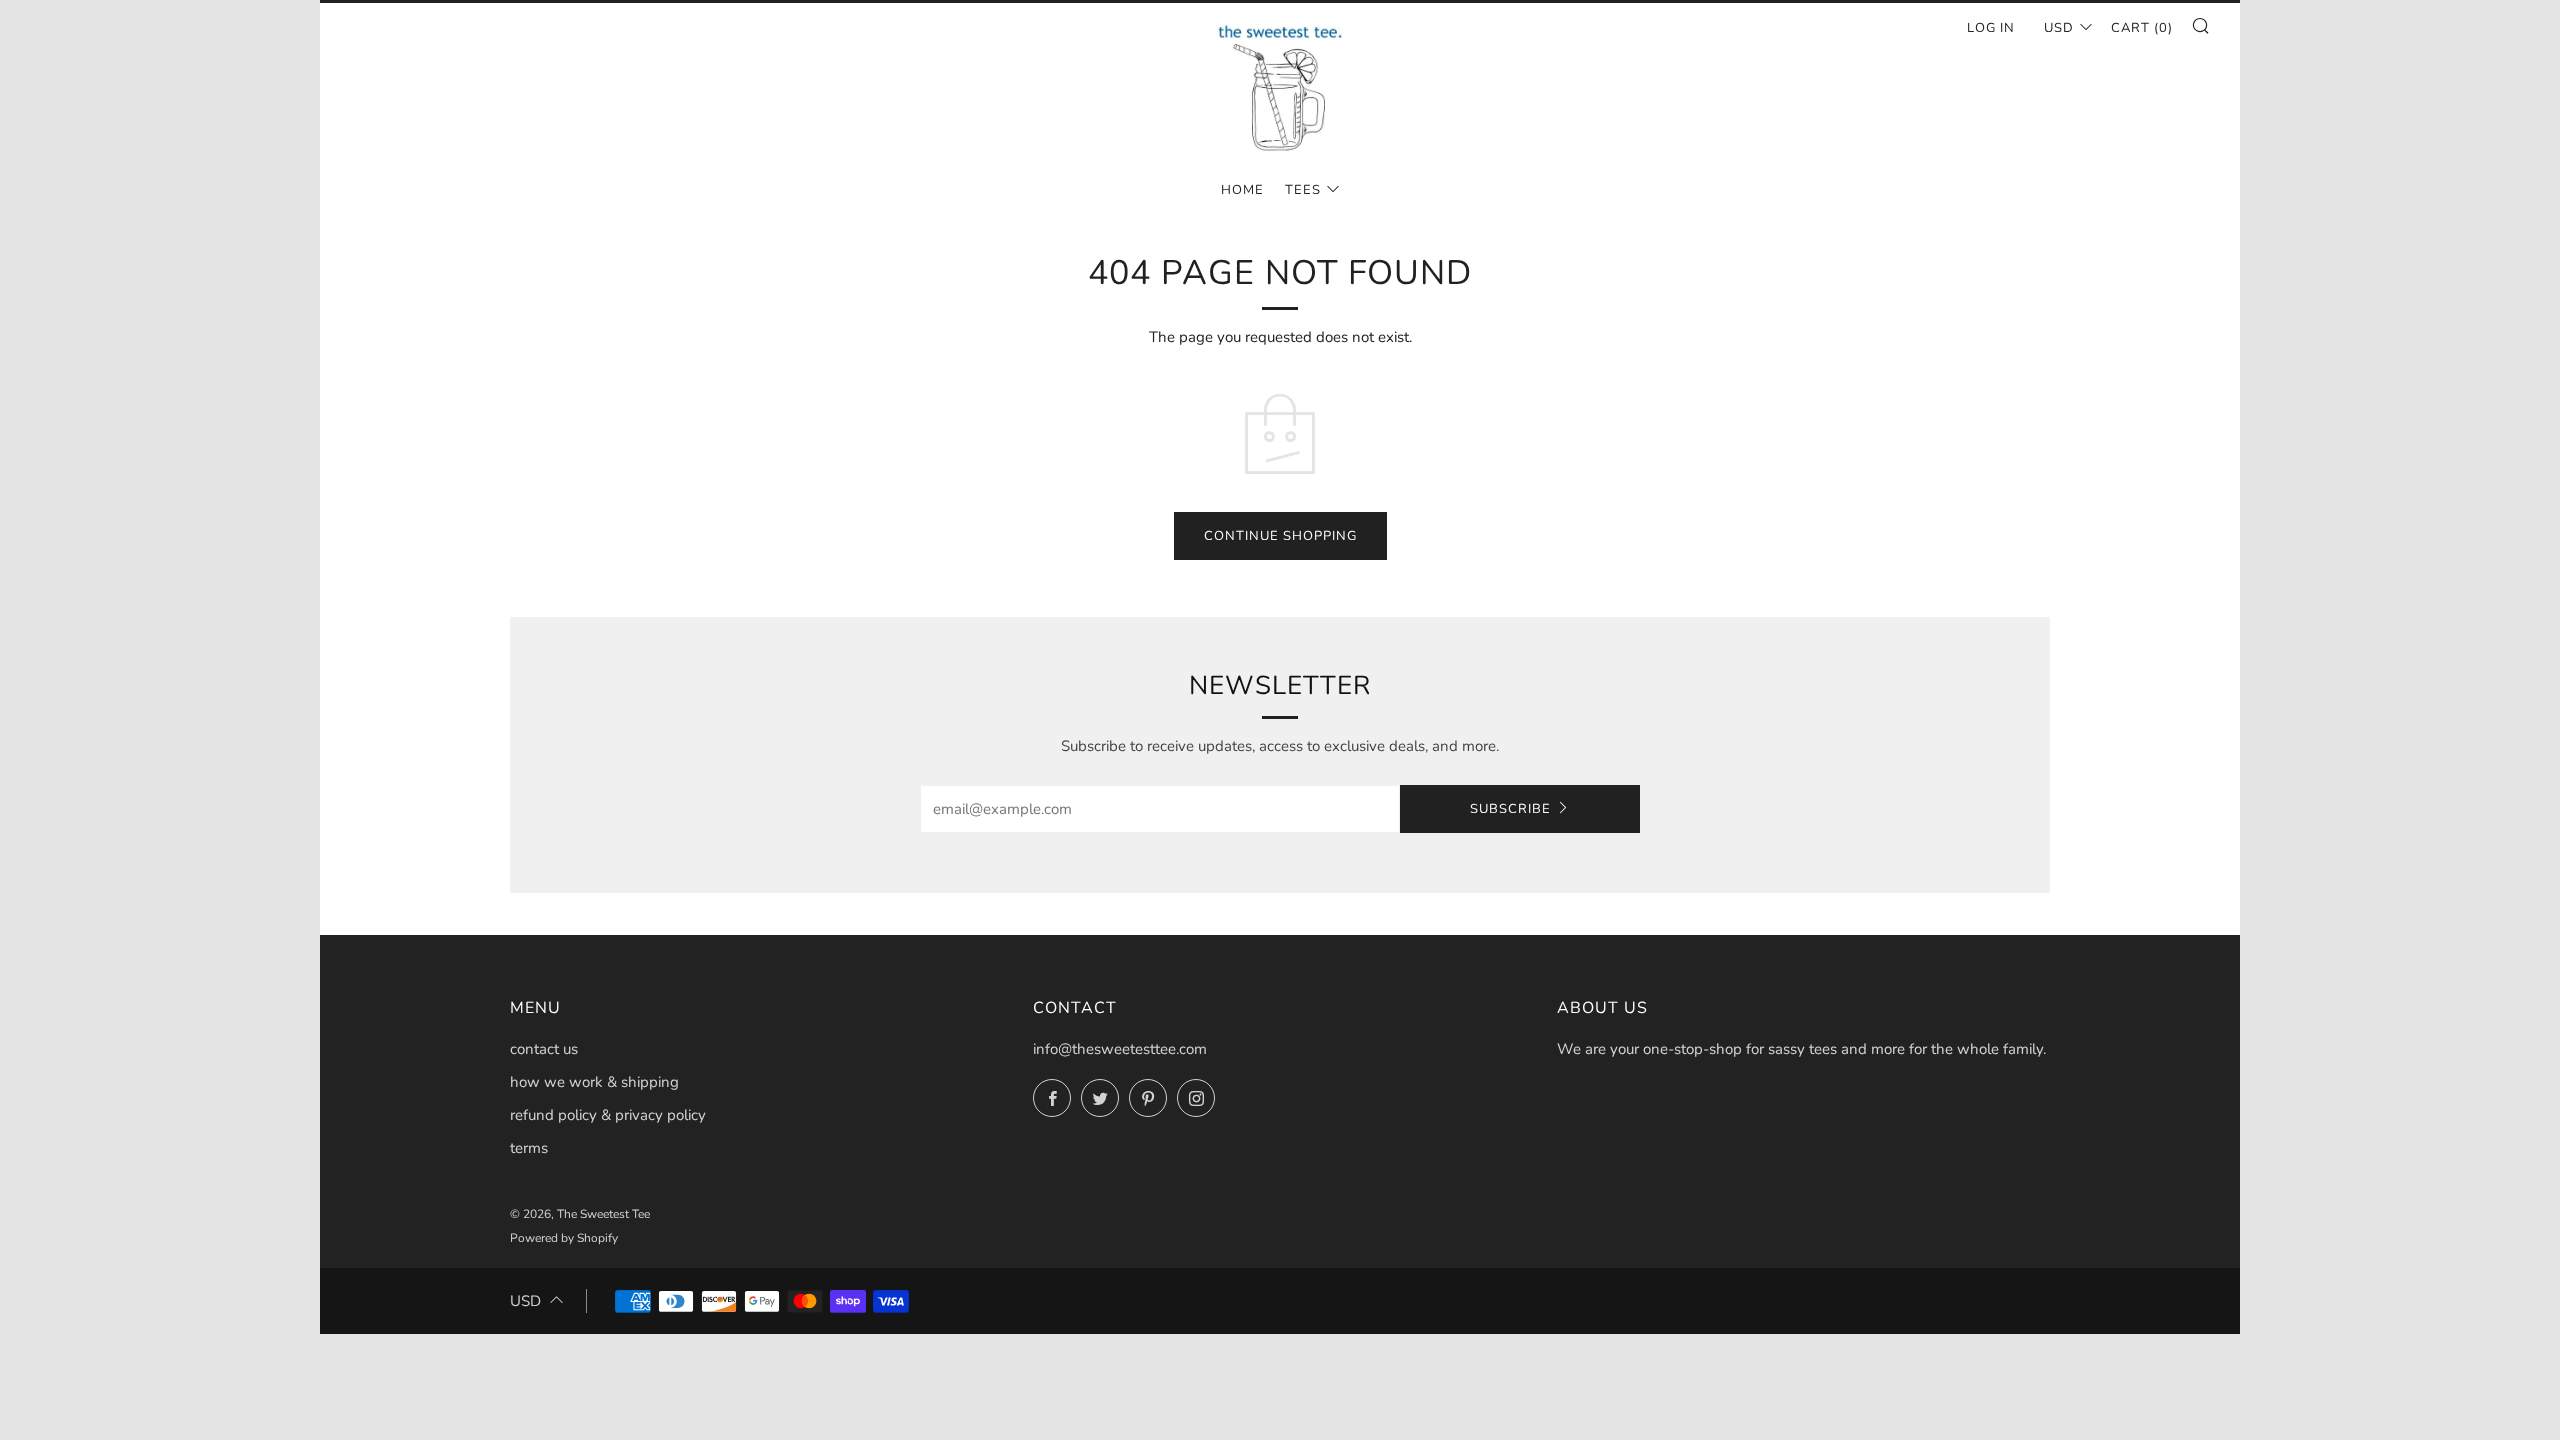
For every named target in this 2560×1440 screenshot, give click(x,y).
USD (2059, 28)
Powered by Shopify (564, 1238)
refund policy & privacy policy (608, 1115)
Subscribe (1510, 809)
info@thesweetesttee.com (1120, 1049)
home (1242, 190)
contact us (544, 1049)
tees (1303, 190)
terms (529, 1148)
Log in (1991, 28)
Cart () (2142, 28)
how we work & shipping (594, 1082)
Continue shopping (1280, 536)
